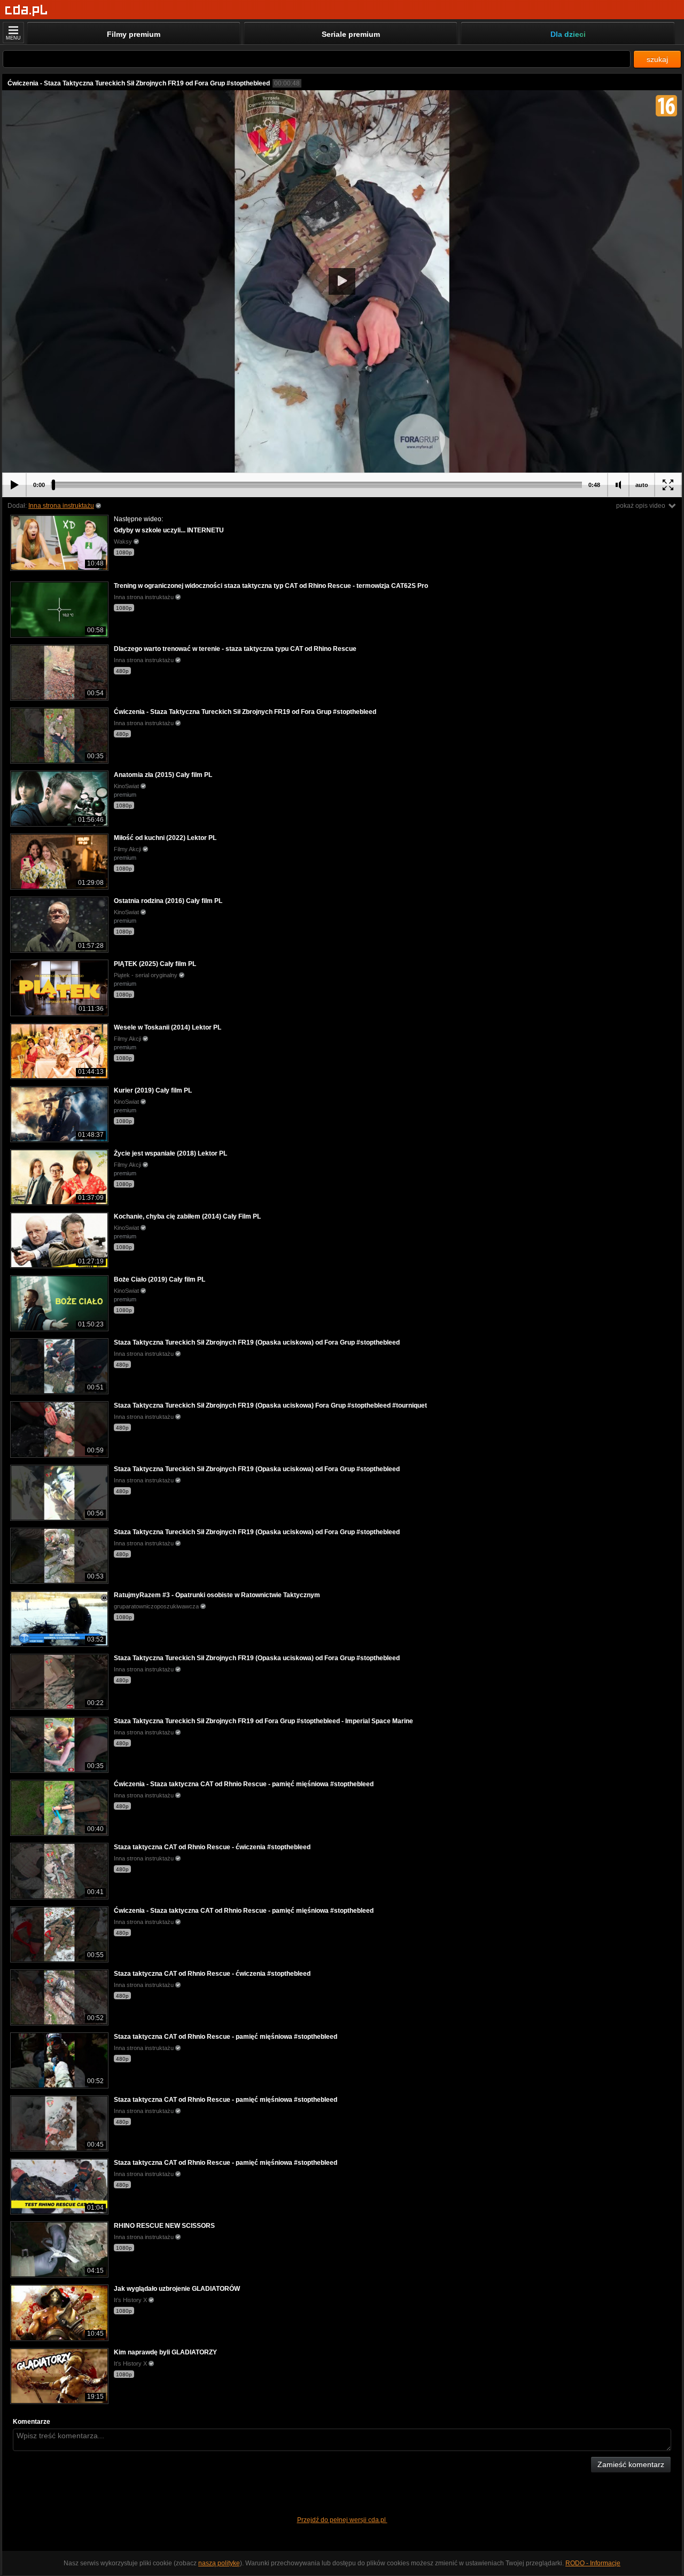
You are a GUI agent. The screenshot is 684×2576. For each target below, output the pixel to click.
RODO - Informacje (593, 2563)
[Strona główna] (26, 10)
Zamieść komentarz (631, 2464)
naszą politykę (219, 2563)
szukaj (657, 59)
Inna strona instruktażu (61, 506)
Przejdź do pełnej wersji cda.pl (342, 2520)
